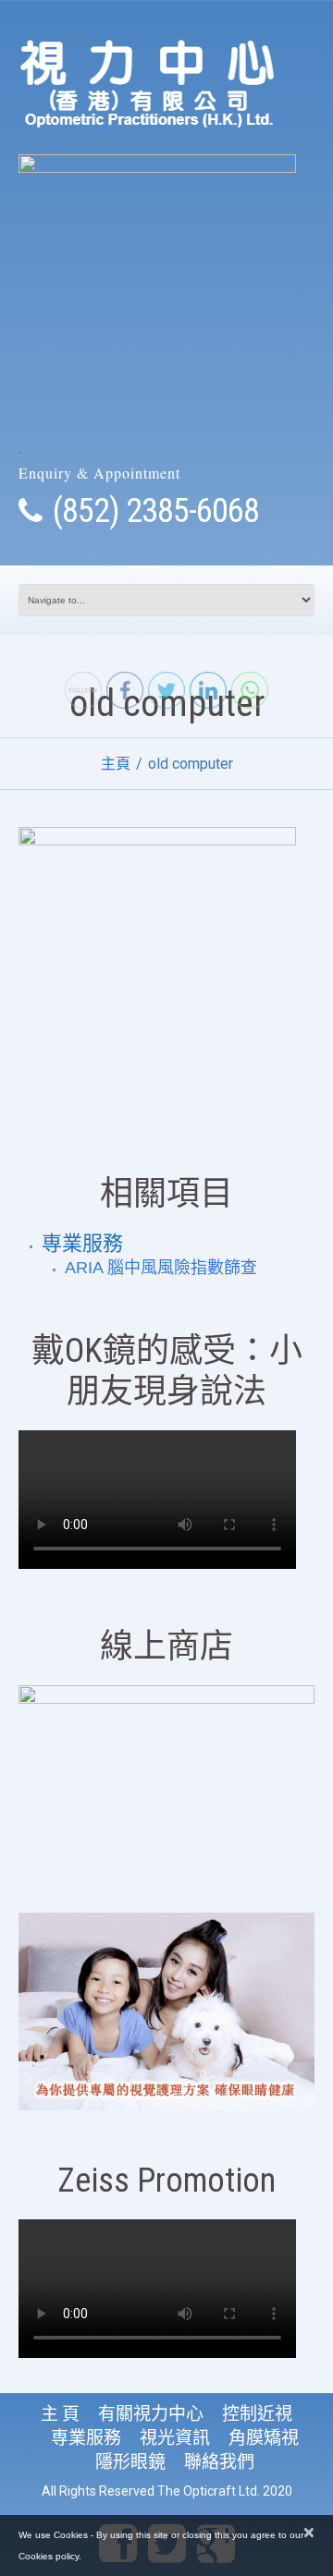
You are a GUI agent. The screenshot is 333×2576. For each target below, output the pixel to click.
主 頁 (60, 2414)
